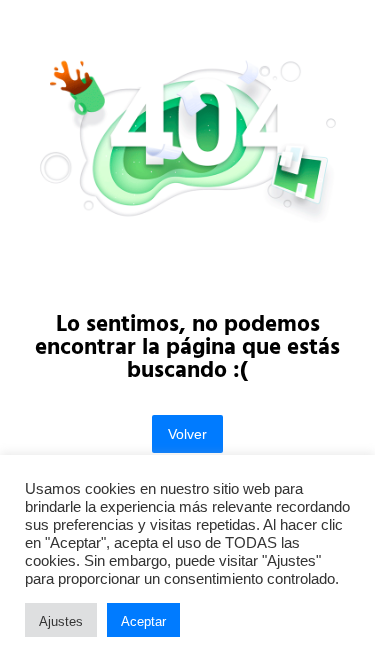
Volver (187, 434)
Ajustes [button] (61, 621)
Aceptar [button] (143, 621)
